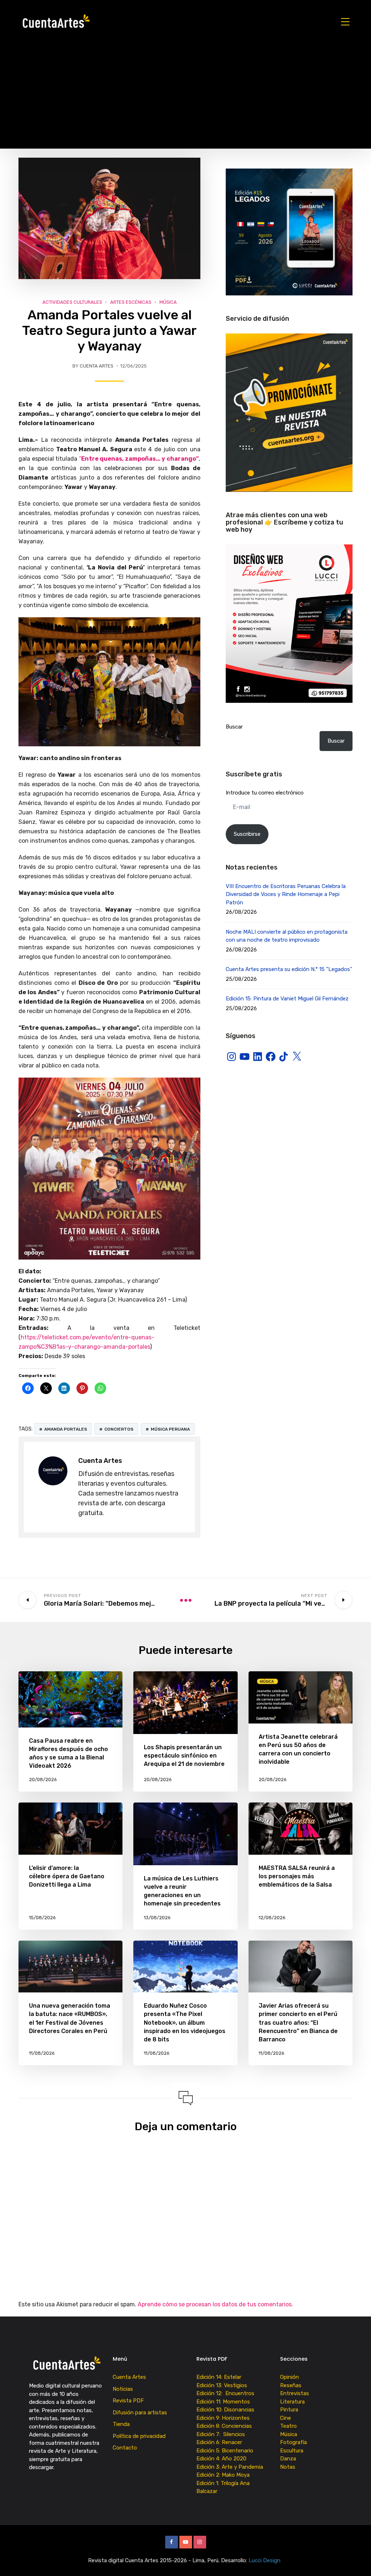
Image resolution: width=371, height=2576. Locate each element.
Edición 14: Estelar (219, 2377)
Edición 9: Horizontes (223, 2418)
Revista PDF (128, 2401)
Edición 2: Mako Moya (224, 2475)
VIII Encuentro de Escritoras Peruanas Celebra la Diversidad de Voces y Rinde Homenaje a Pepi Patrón (286, 894)
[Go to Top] (357, 2560)
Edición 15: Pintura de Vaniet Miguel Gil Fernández (287, 999)
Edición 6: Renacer (221, 2442)
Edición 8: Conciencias (225, 2426)
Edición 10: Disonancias (225, 2410)
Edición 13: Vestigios (222, 2385)
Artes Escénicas (131, 302)
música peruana (170, 1429)
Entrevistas (295, 2393)
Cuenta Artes (97, 366)
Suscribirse (247, 834)
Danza (288, 2459)
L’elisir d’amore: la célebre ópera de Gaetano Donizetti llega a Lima (67, 1876)
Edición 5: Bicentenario (226, 2451)
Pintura (289, 2410)
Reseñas (291, 2385)
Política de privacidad (139, 2436)
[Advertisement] (185, 98)
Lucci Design (265, 2560)
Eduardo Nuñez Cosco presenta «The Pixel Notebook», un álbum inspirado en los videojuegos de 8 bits (185, 2023)
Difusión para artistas (140, 2413)
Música (168, 302)
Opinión (289, 2377)
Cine (285, 2418)
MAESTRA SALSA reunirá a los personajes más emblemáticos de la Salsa (297, 1876)
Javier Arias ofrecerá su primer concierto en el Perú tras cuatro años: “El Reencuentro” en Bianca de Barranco (298, 2023)
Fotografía (293, 2442)
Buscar (234, 727)
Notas (288, 2467)
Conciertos (119, 1429)
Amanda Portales (66, 1429)
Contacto (125, 2448)
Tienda (121, 2424)
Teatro (288, 2426)
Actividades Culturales (72, 302)
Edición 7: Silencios (222, 2434)
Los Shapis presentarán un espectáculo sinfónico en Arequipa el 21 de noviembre (184, 1756)
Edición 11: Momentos (223, 2402)
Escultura (292, 2451)
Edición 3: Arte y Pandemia (230, 2467)
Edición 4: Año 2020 (221, 2459)
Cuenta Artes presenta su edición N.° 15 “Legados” (289, 969)
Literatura (292, 2402)
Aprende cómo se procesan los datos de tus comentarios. (215, 2304)
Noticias (123, 2389)
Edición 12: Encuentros (225, 2393)
